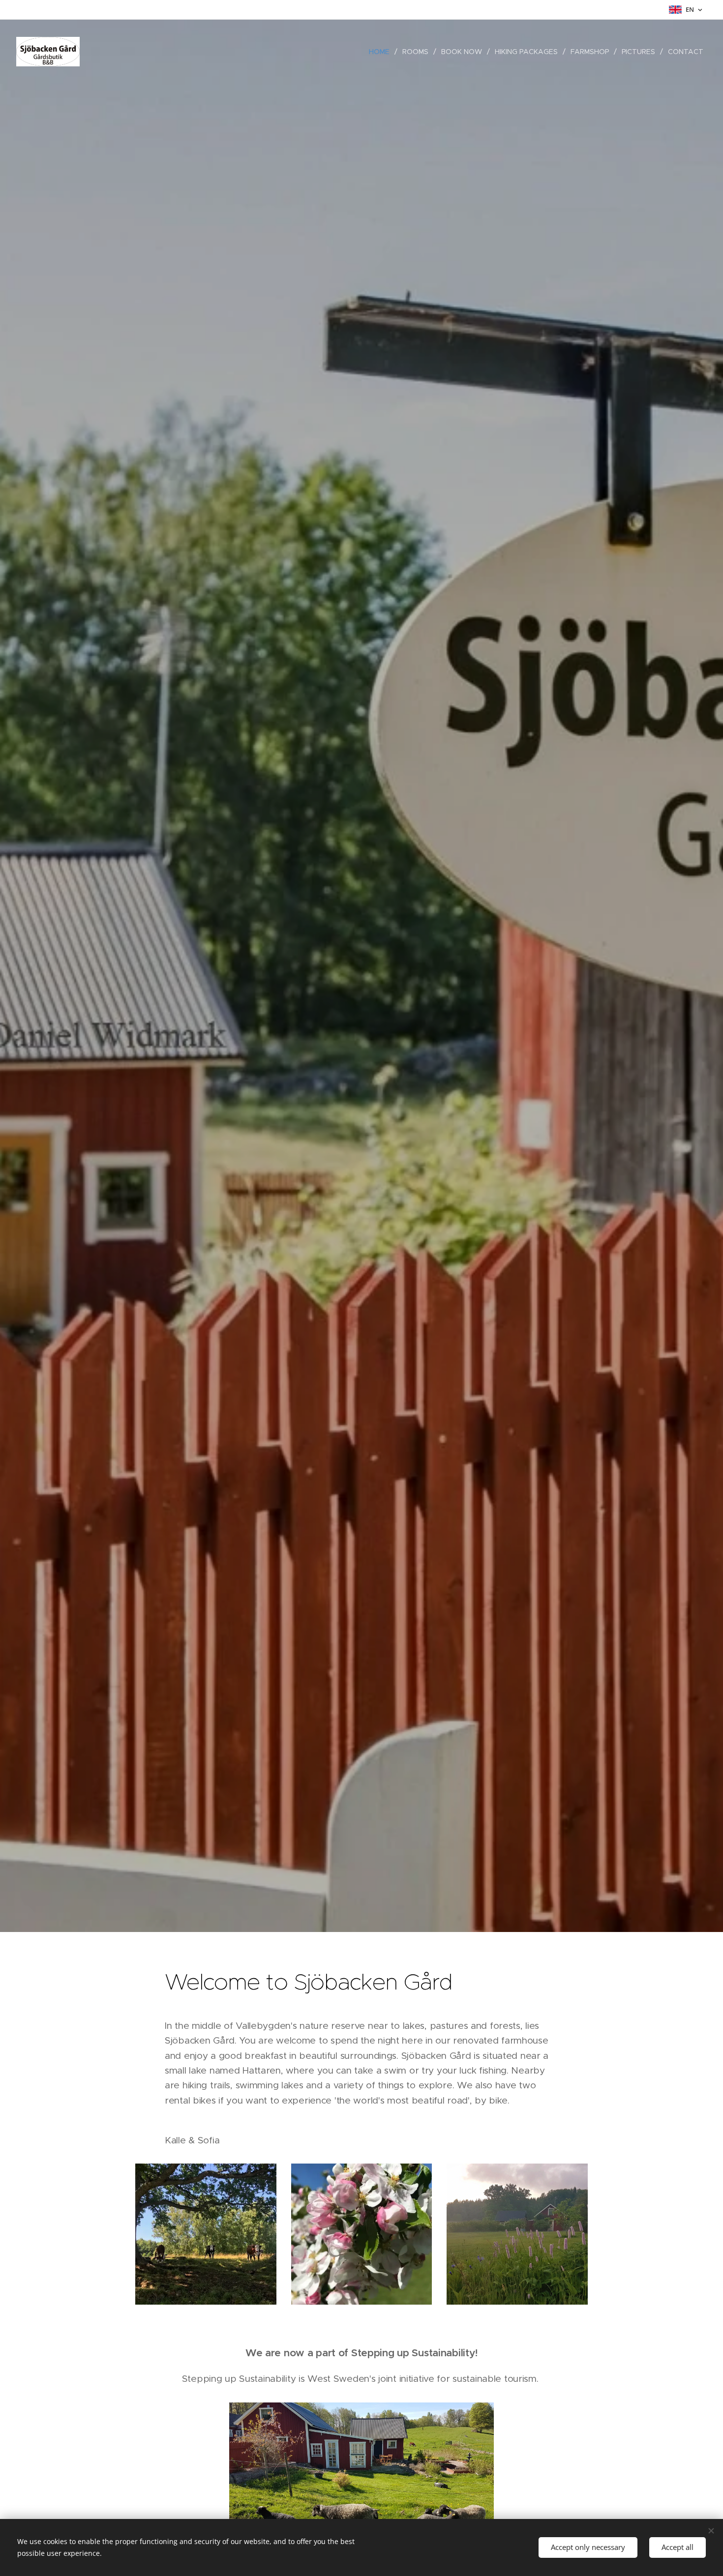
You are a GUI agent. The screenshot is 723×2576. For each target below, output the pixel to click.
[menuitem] (382, 52)
